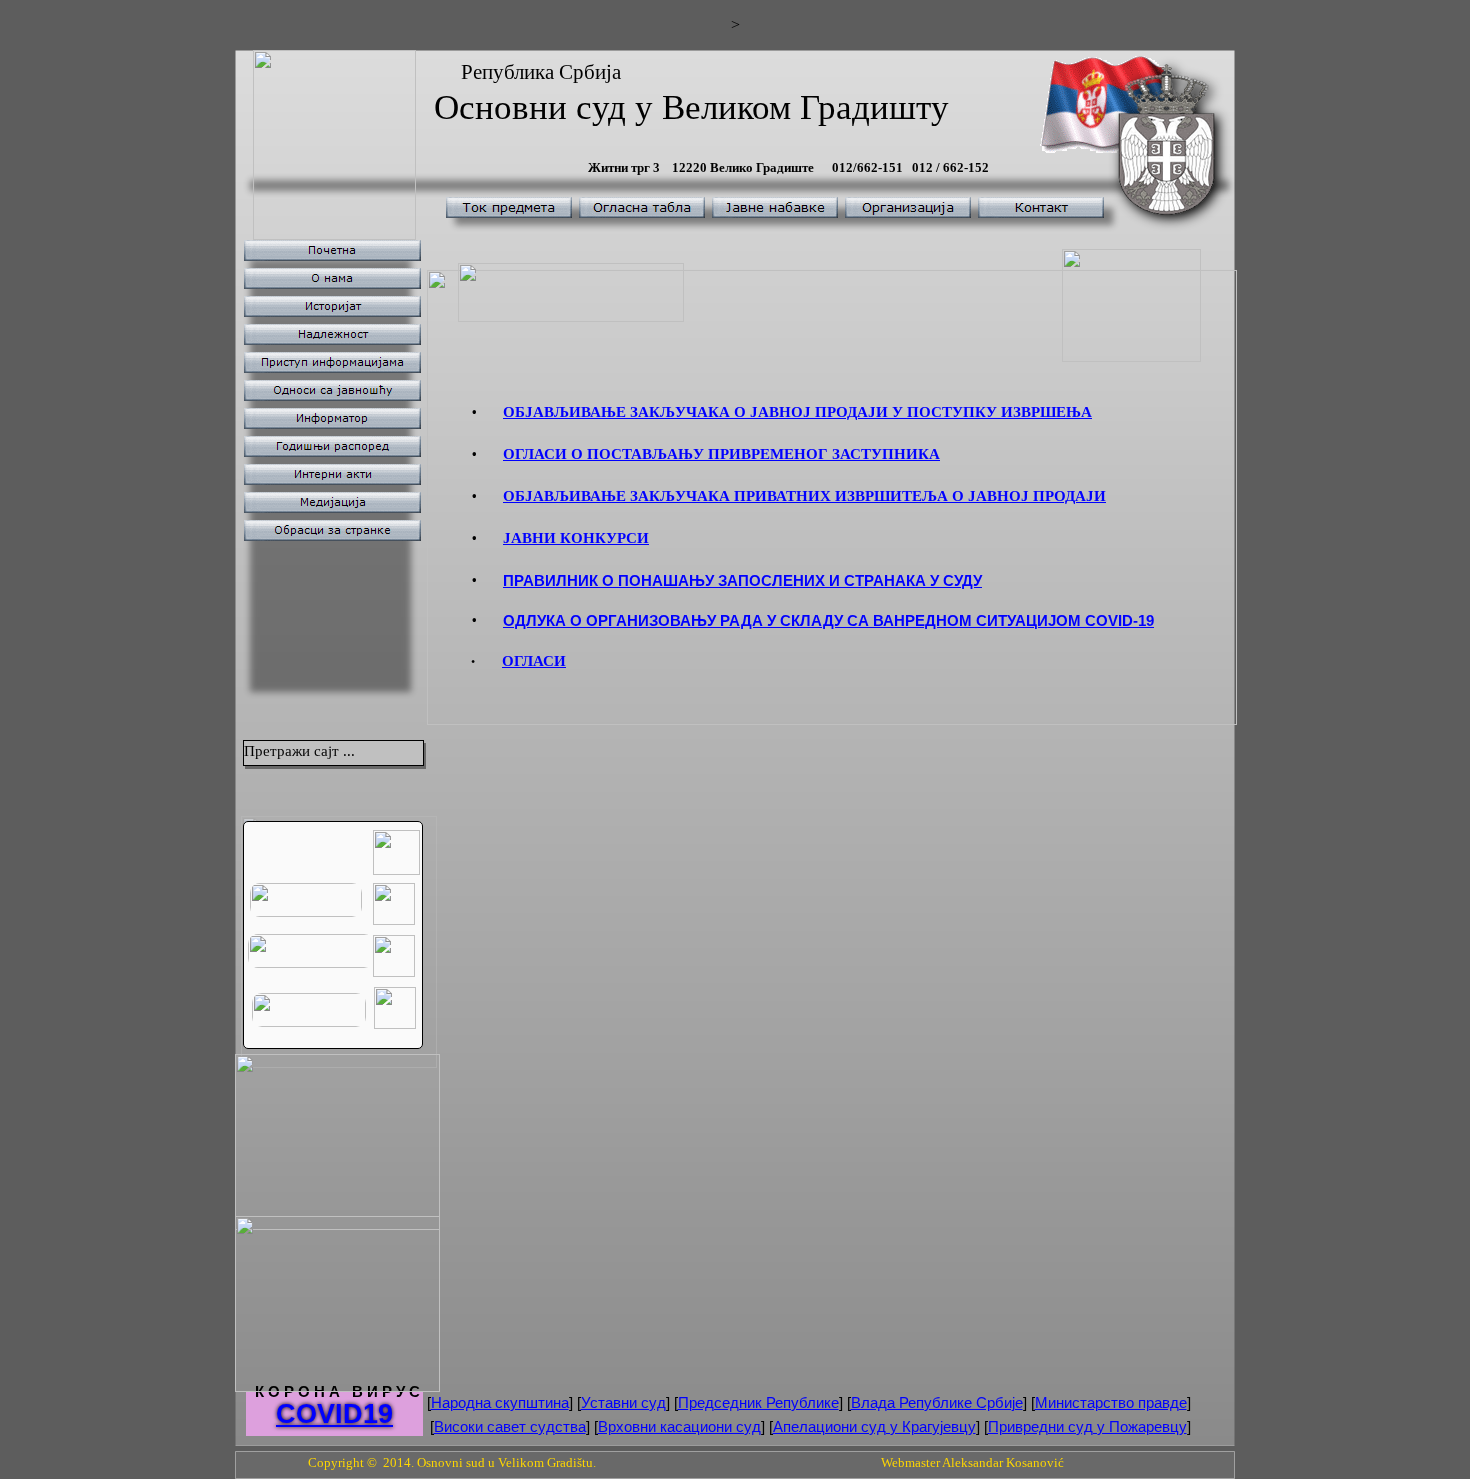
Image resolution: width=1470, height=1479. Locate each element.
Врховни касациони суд (679, 1426)
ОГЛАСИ (534, 661)
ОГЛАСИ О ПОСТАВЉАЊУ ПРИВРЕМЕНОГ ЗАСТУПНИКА (721, 454)
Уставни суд (623, 1402)
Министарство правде (1111, 1402)
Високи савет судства (510, 1426)
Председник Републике (758, 1402)
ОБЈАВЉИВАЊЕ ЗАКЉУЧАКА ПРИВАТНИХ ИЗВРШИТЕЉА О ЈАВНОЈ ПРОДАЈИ (804, 496)
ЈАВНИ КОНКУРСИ (576, 538)
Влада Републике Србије (937, 1402)
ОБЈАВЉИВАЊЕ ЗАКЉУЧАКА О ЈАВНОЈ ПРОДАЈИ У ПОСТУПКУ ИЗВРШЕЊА (797, 412)
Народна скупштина (500, 1402)
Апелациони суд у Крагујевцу (874, 1426)
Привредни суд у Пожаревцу (1087, 1426)
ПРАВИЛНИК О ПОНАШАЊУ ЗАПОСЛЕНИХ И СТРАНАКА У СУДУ (742, 580)
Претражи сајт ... (299, 751)
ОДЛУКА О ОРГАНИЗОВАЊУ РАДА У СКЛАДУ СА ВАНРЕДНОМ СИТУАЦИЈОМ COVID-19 (828, 620)
